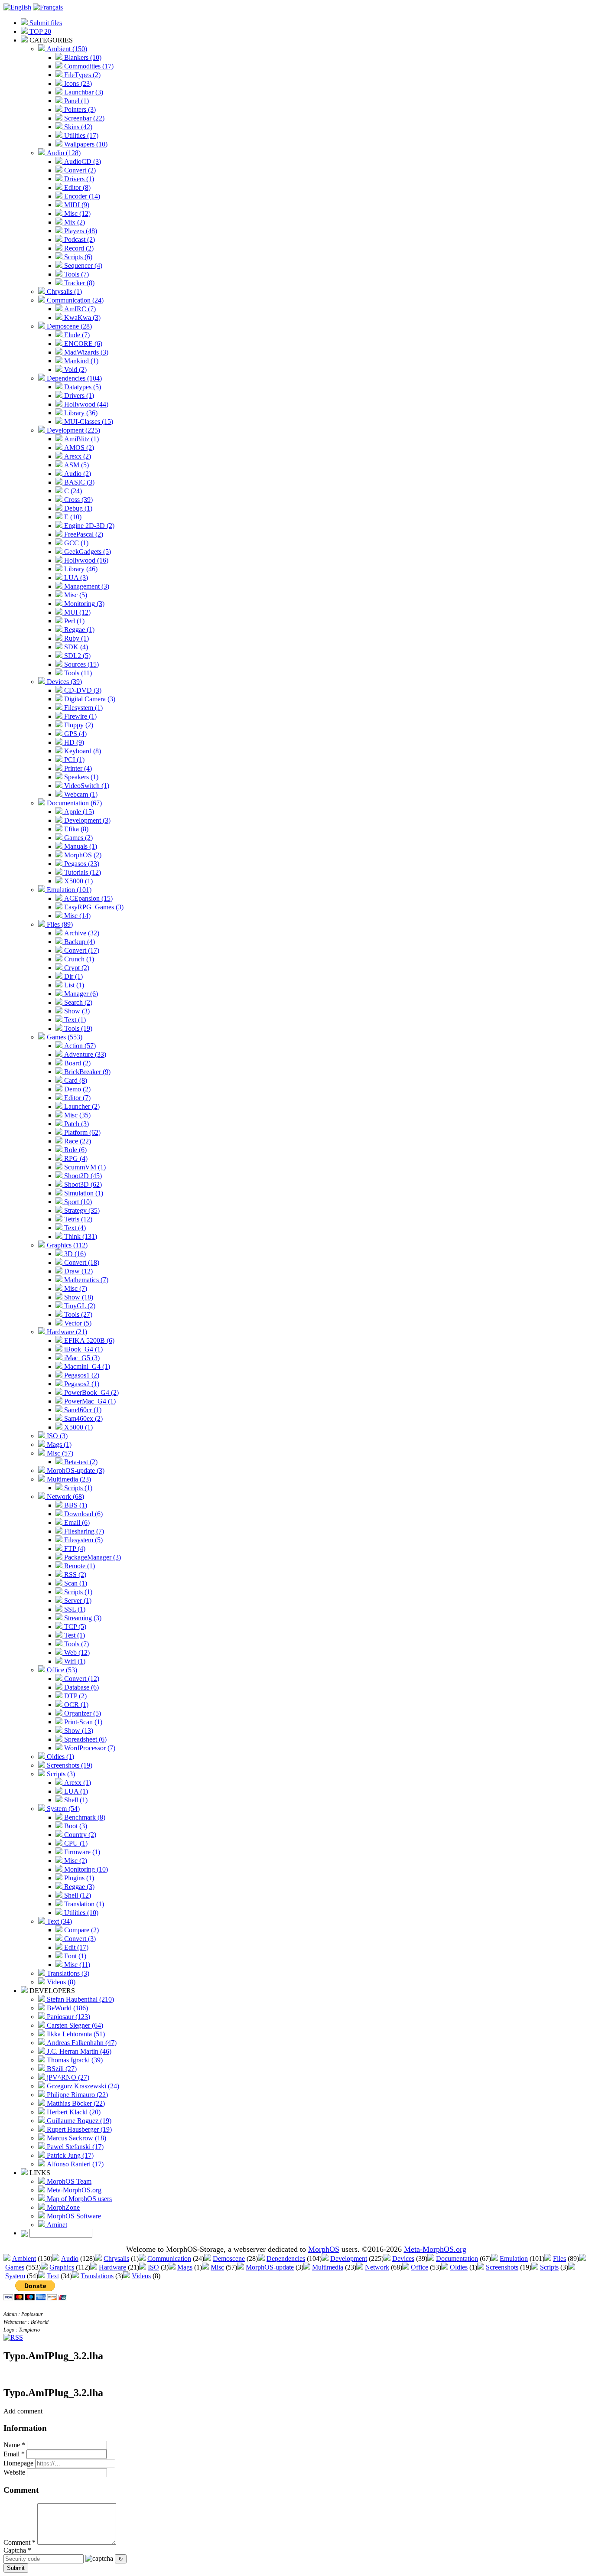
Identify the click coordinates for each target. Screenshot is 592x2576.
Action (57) (79, 1046)
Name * (14, 2445)
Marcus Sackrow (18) (76, 2138)
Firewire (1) (80, 716)
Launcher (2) (81, 1106)
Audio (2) (77, 474)
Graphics (62, 2267)
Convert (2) (79, 170)
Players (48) (80, 231)
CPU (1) (75, 1843)
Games (15, 2267)
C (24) (72, 491)
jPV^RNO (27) (67, 2077)
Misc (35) (76, 1115)
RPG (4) (75, 1158)
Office (420, 2267)
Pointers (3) (79, 109)
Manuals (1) (80, 846)
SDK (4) (75, 647)
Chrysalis (116, 2258)
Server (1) (77, 1601)
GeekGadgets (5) (87, 552)
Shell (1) (75, 1800)
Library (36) (80, 413)
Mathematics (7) (85, 1280)
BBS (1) (75, 1505)
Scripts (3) (60, 1774)
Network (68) (65, 1496)
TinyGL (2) (79, 1306)
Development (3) (86, 820)
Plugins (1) (78, 1878)
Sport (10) (77, 1202)
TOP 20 (39, 31)
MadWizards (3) (85, 352)
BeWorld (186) (67, 2008)
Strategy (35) (81, 1210)
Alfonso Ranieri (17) (74, 2164)
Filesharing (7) (83, 1531)
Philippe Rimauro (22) (76, 2095)
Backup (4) (79, 942)
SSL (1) (74, 1609)
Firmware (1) (81, 1852)
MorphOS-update (270, 2267)
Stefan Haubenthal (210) (80, 1999)
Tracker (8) (78, 283)
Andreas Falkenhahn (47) (81, 2043)
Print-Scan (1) (82, 1722)
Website (14, 2472)
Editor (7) (76, 1098)
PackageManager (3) (92, 1557)
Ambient (24, 2258)
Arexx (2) (77, 456)
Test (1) (74, 1635)
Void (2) (75, 370)
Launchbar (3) (83, 92)
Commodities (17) (88, 66)
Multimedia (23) (68, 1479)
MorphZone (62, 2207)
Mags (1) (58, 1444)
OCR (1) (75, 1705)
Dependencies (286, 2258)
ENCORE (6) (82, 344)
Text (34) (59, 1921)
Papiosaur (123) (68, 2017)
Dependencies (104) (73, 378)
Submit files (45, 23)
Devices (403, 2258)
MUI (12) (76, 612)
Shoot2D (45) (82, 1176)
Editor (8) (76, 187)
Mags (185, 2267)
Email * (14, 2454)
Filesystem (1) (83, 708)
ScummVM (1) (84, 1167)
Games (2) (78, 838)
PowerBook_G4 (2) (91, 1392)
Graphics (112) (66, 1245)
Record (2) (78, 248)
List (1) (73, 985)
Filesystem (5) (83, 1540)
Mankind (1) (80, 361)
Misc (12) (76, 213)
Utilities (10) (80, 1913)
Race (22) (77, 1141)
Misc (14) (76, 916)
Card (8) (75, 1080)
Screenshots (502, 2267)
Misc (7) (75, 1288)
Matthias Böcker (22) (75, 2103)
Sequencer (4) (82, 265)
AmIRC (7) (79, 309)
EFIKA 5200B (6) (88, 1340)
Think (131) (80, 1236)
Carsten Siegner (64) (74, 2025)
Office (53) (61, 1670)
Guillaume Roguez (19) (78, 2121)
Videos (141, 2276)
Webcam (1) (80, 794)
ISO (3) (56, 1436)
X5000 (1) (78, 881)
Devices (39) (63, 682)
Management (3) (86, 586)
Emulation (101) (68, 890)
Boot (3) (75, 1826)
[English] (17, 7)
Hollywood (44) (85, 404)
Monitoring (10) (85, 1869)
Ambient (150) (66, 49)
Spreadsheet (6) (85, 1739)
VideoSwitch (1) (86, 786)
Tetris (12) (77, 1219)
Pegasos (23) (81, 864)
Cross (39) (78, 500)
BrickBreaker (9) (86, 1072)
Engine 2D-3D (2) (88, 526)
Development (349, 2258)
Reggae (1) (78, 630)
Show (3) (76, 1011)
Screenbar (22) (83, 118)
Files (559, 2258)
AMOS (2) (78, 448)
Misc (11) (76, 1965)
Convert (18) (81, 1262)
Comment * (20, 2542)
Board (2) (76, 1063)
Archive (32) (81, 933)
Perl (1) (73, 621)
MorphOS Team (68, 2181)
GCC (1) (75, 543)
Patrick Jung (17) (69, 2155)
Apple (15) (78, 812)
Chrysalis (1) (63, 291)
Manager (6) (80, 994)
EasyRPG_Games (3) (93, 907)
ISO (153, 2267)
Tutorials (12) (82, 872)
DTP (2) (75, 1696)
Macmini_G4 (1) (86, 1366)
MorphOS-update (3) (75, 1470)
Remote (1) (79, 1566)
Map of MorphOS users (78, 2199)
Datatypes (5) (82, 387)
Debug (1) (77, 508)
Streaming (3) (82, 1618)
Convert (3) (79, 1939)
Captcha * (17, 2550)
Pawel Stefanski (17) (74, 2147)
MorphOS (324, 2249)
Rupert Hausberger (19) (78, 2129)
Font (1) (74, 1956)
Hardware (112, 2267)
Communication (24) (74, 300)
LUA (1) (75, 1791)
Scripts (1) (77, 1488)
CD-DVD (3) (82, 690)
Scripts (549, 2267)
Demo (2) (76, 1089)
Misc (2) (75, 1861)
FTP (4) (74, 1549)
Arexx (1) (77, 1783)
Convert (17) (81, 950)
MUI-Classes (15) (88, 422)
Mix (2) (74, 222)
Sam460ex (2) (83, 1418)
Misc (217, 2267)
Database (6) (81, 1687)
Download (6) (83, 1514)
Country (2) (79, 1835)
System (15, 2276)
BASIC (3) (78, 482)
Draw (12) (78, 1271)
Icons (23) (77, 83)
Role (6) (75, 1150)
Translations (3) (67, 1973)
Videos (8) (60, 1982)
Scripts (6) (77, 257)
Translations (97, 2276)
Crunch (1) (78, 959)
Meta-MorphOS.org (73, 2190)
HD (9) (73, 742)
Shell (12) (77, 1895)
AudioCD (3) (82, 161)
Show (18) (78, 1297)
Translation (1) (83, 1904)
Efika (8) (75, 829)
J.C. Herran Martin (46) (78, 2051)
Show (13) (78, 1731)
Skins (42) (77, 127)
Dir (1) (73, 976)
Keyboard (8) (82, 751)
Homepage (18, 2463)
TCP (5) (74, 1627)
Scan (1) (75, 1583)
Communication (169, 2258)
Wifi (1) (74, 1661)
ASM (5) (76, 465)
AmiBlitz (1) (81, 439)
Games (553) (64, 1037)
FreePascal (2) (83, 534)
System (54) (62, 1809)
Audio (70, 2258)
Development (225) (73, 430)
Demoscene (229, 2258)
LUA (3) (75, 578)
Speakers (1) (80, 777)
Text (53, 2276)
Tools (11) (77, 673)
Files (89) (59, 924)
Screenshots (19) (69, 1765)
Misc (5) (75, 595)
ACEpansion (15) (88, 898)
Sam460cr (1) (82, 1410)
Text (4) (74, 1228)
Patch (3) (76, 1124)
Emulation (514, 2258)
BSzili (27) (61, 2069)
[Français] (48, 7)
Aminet (56, 2225)
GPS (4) (75, 734)
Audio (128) (63, 153)
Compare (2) (81, 1930)
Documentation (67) (73, 803)
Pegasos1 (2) (81, 1375)
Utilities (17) (80, 135)
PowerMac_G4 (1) (89, 1401)
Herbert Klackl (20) (73, 2112)
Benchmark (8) (84, 1817)
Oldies (459, 2267)
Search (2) (77, 1002)
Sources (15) (81, 664)
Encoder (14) (81, 196)
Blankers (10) (82, 57)
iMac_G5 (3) (81, 1358)
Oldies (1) (60, 1757)
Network (377, 2267)
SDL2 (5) (76, 656)
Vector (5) (77, 1323)
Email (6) (76, 1522)
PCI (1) (73, 760)
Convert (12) (81, 1679)
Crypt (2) (76, 968)
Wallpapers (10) (85, 144)
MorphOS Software (73, 2216)
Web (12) (76, 1653)
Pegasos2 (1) (81, 1384)
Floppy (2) (78, 725)
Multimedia (328, 2267)
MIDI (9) (76, 205)
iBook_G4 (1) (83, 1349)
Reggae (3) (78, 1887)
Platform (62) (81, 1132)
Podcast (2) (79, 239)
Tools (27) (77, 1314)
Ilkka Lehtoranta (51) (75, 2034)
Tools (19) (77, 1028)
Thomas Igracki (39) (74, 2060)
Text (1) (74, 1020)
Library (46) (80, 569)
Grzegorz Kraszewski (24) (82, 2086)
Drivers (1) (78, 179)
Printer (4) (77, 768)
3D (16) (74, 1254)
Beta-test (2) (80, 1462)
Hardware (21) (66, 1332)
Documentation (457, 2258)
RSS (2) (74, 1575)
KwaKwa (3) (81, 318)
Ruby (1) (76, 638)
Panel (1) (76, 101)
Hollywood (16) (85, 560)
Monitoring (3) (83, 604)
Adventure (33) (84, 1054)
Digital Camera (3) (89, 699)
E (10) (72, 517)
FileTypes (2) (81, 75)
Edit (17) (75, 1947)
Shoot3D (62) (82, 1184)
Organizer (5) (82, 1713)
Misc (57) (59, 1453)
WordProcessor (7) (89, 1748)
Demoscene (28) (68, 326)
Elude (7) (76, 335)
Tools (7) (76, 274)
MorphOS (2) (82, 855)
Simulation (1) (83, 1193)
